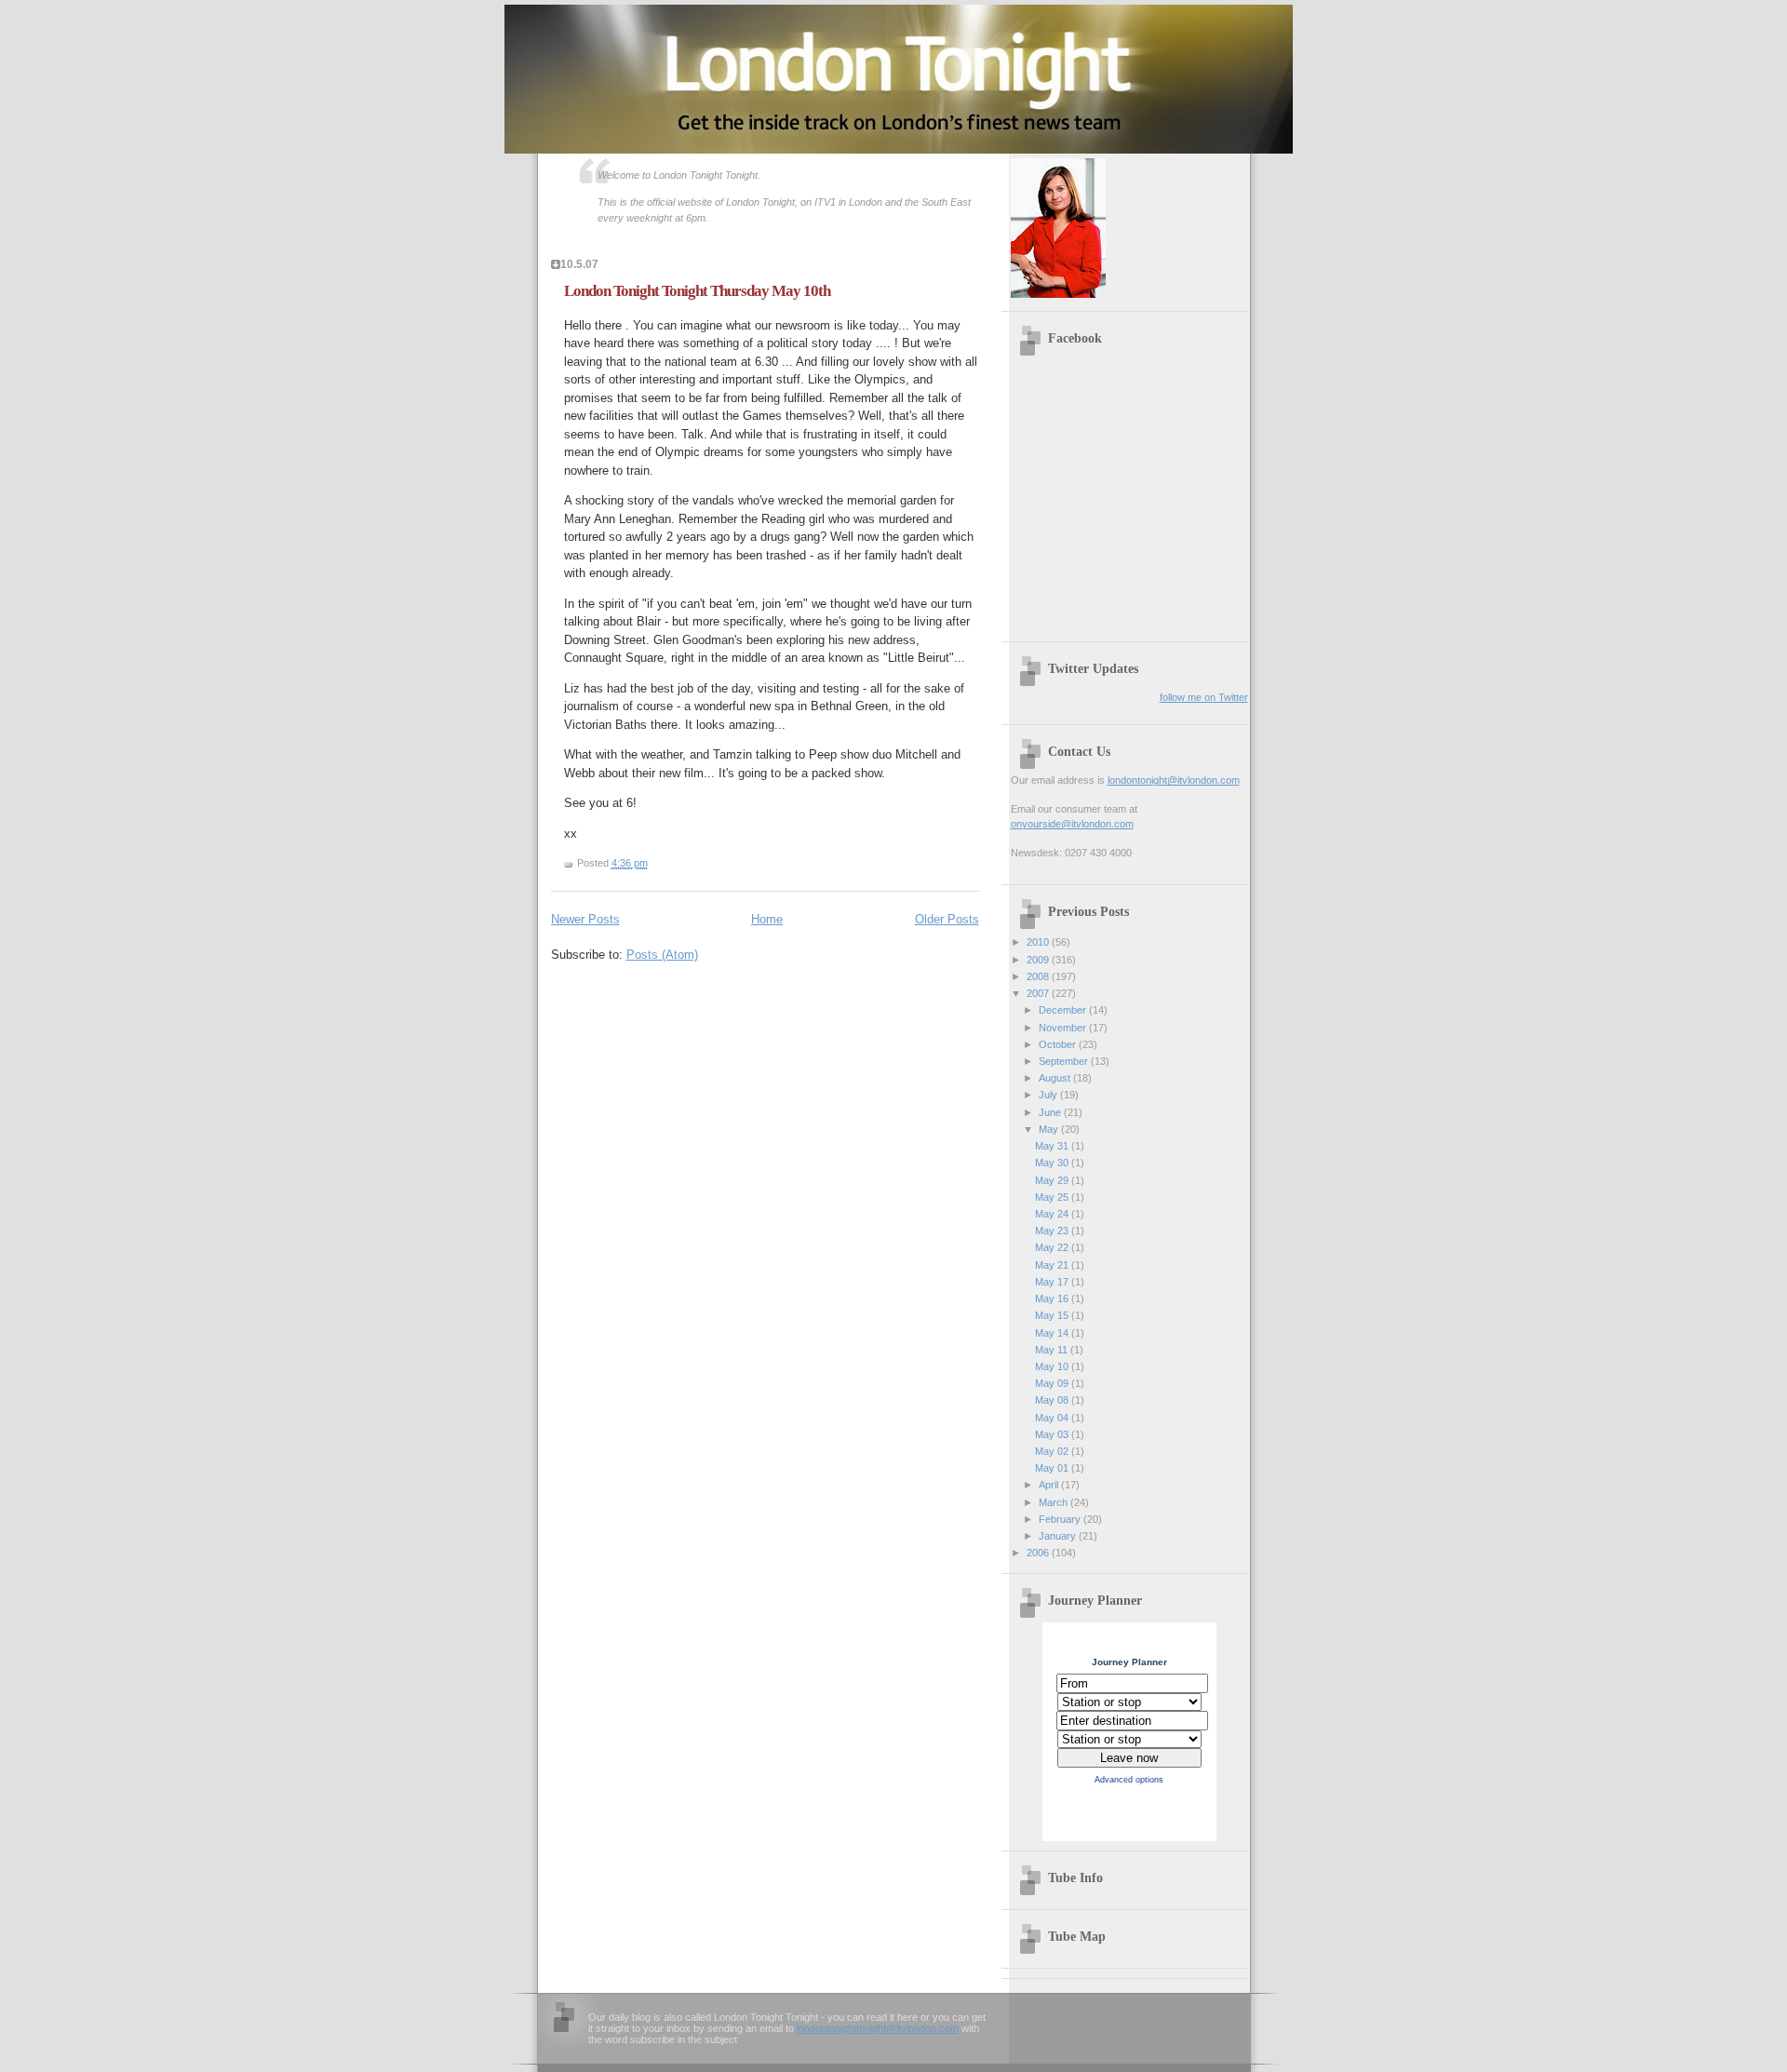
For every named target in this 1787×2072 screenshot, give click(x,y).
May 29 (1053, 1180)
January (1059, 1536)
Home (767, 919)
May (1050, 1129)
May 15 (1053, 1315)
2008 (1039, 976)
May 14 (1053, 1333)
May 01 (1053, 1468)
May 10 (1053, 1366)
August (1056, 1078)
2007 (1039, 993)
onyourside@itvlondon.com (1072, 824)
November (1064, 1028)
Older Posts (947, 919)
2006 (1039, 1553)
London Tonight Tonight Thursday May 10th (697, 291)
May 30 (1053, 1163)
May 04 (1053, 1418)
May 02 (1053, 1451)
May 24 (1053, 1214)
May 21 (1053, 1265)
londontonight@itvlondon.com (1174, 780)
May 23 (1053, 1231)
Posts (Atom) (662, 955)
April (1050, 1485)
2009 (1039, 960)
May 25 (1053, 1197)
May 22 (1053, 1247)
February (1061, 1519)
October (1059, 1044)
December (1064, 1010)
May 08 (1053, 1400)
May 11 (1053, 1350)
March (1055, 1502)
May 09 (1053, 1383)
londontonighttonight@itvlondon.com (878, 2028)
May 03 (1053, 1434)
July (1049, 1095)
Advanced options (1129, 1780)
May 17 (1053, 1282)
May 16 (1053, 1298)
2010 (1039, 942)
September (1065, 1061)
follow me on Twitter (1204, 697)
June (1051, 1112)
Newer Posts (585, 919)
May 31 (1053, 1146)
